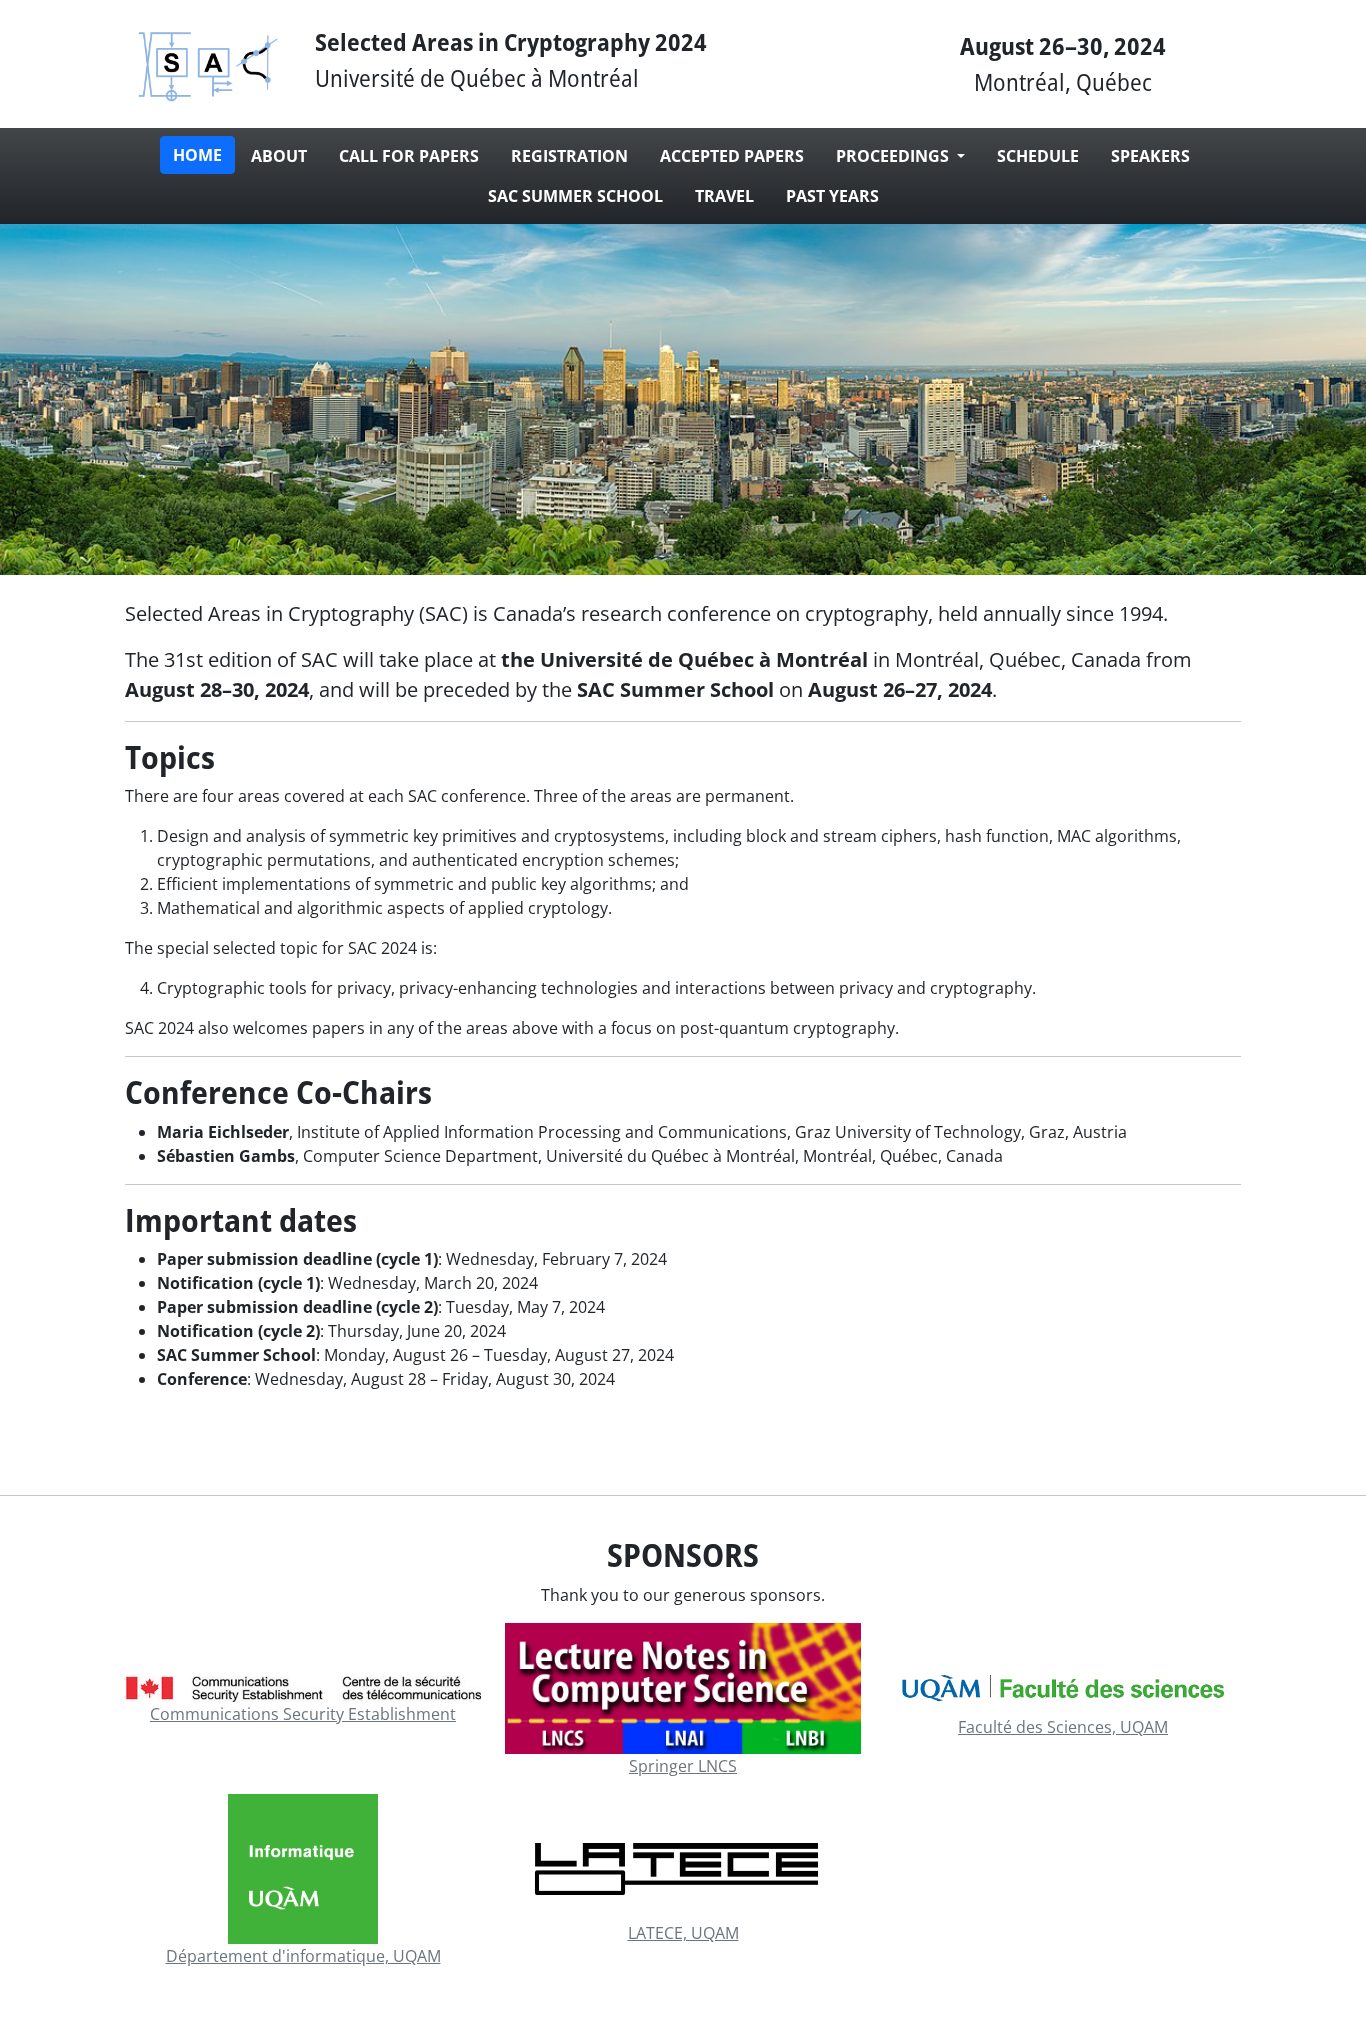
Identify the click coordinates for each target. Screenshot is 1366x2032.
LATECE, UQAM (683, 1933)
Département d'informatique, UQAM (303, 1956)
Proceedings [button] (894, 156)
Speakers (1150, 156)
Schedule (1038, 156)
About (279, 156)
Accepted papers (732, 156)
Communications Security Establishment (303, 1714)
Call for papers (409, 156)
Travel (724, 196)
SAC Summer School (575, 196)
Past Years (832, 196)
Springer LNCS (683, 1766)
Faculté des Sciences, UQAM (1063, 1727)
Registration (569, 156)
